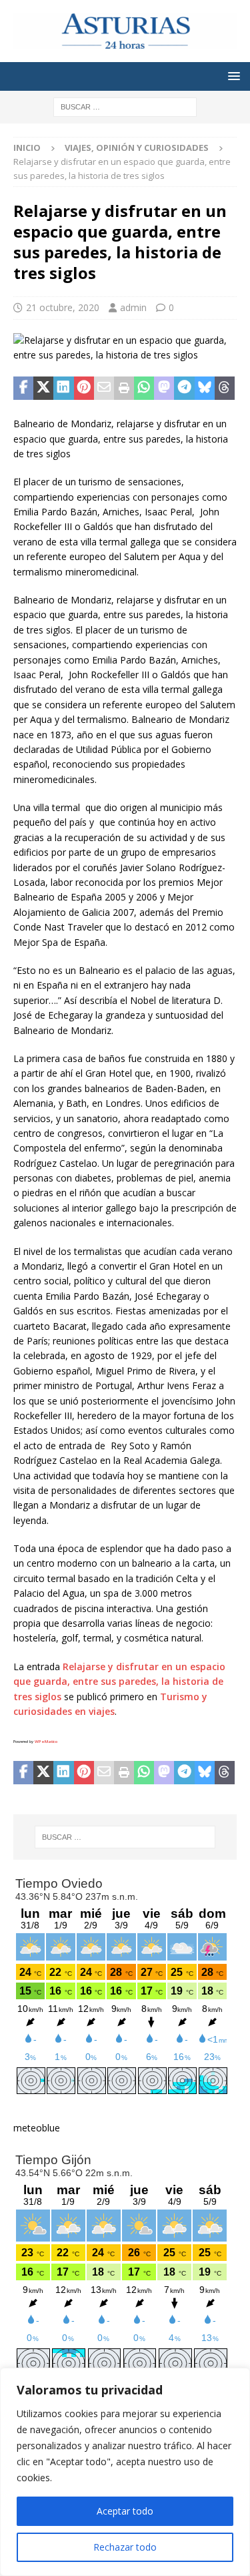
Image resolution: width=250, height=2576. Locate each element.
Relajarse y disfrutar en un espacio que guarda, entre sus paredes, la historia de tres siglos (119, 1682)
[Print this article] (124, 389)
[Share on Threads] (225, 389)
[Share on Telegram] (184, 389)
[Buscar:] (125, 106)
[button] (232, 76)
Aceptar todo (125, 2511)
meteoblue (37, 2128)
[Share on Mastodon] (164, 389)
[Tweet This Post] (43, 389)
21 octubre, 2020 (63, 307)
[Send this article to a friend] (104, 389)
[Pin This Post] (84, 389)
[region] (125, 2472)
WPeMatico (46, 1742)
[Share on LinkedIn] (63, 389)
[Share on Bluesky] (205, 389)
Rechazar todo (125, 2547)
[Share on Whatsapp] (144, 389)
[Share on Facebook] (23, 389)
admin (133, 307)
